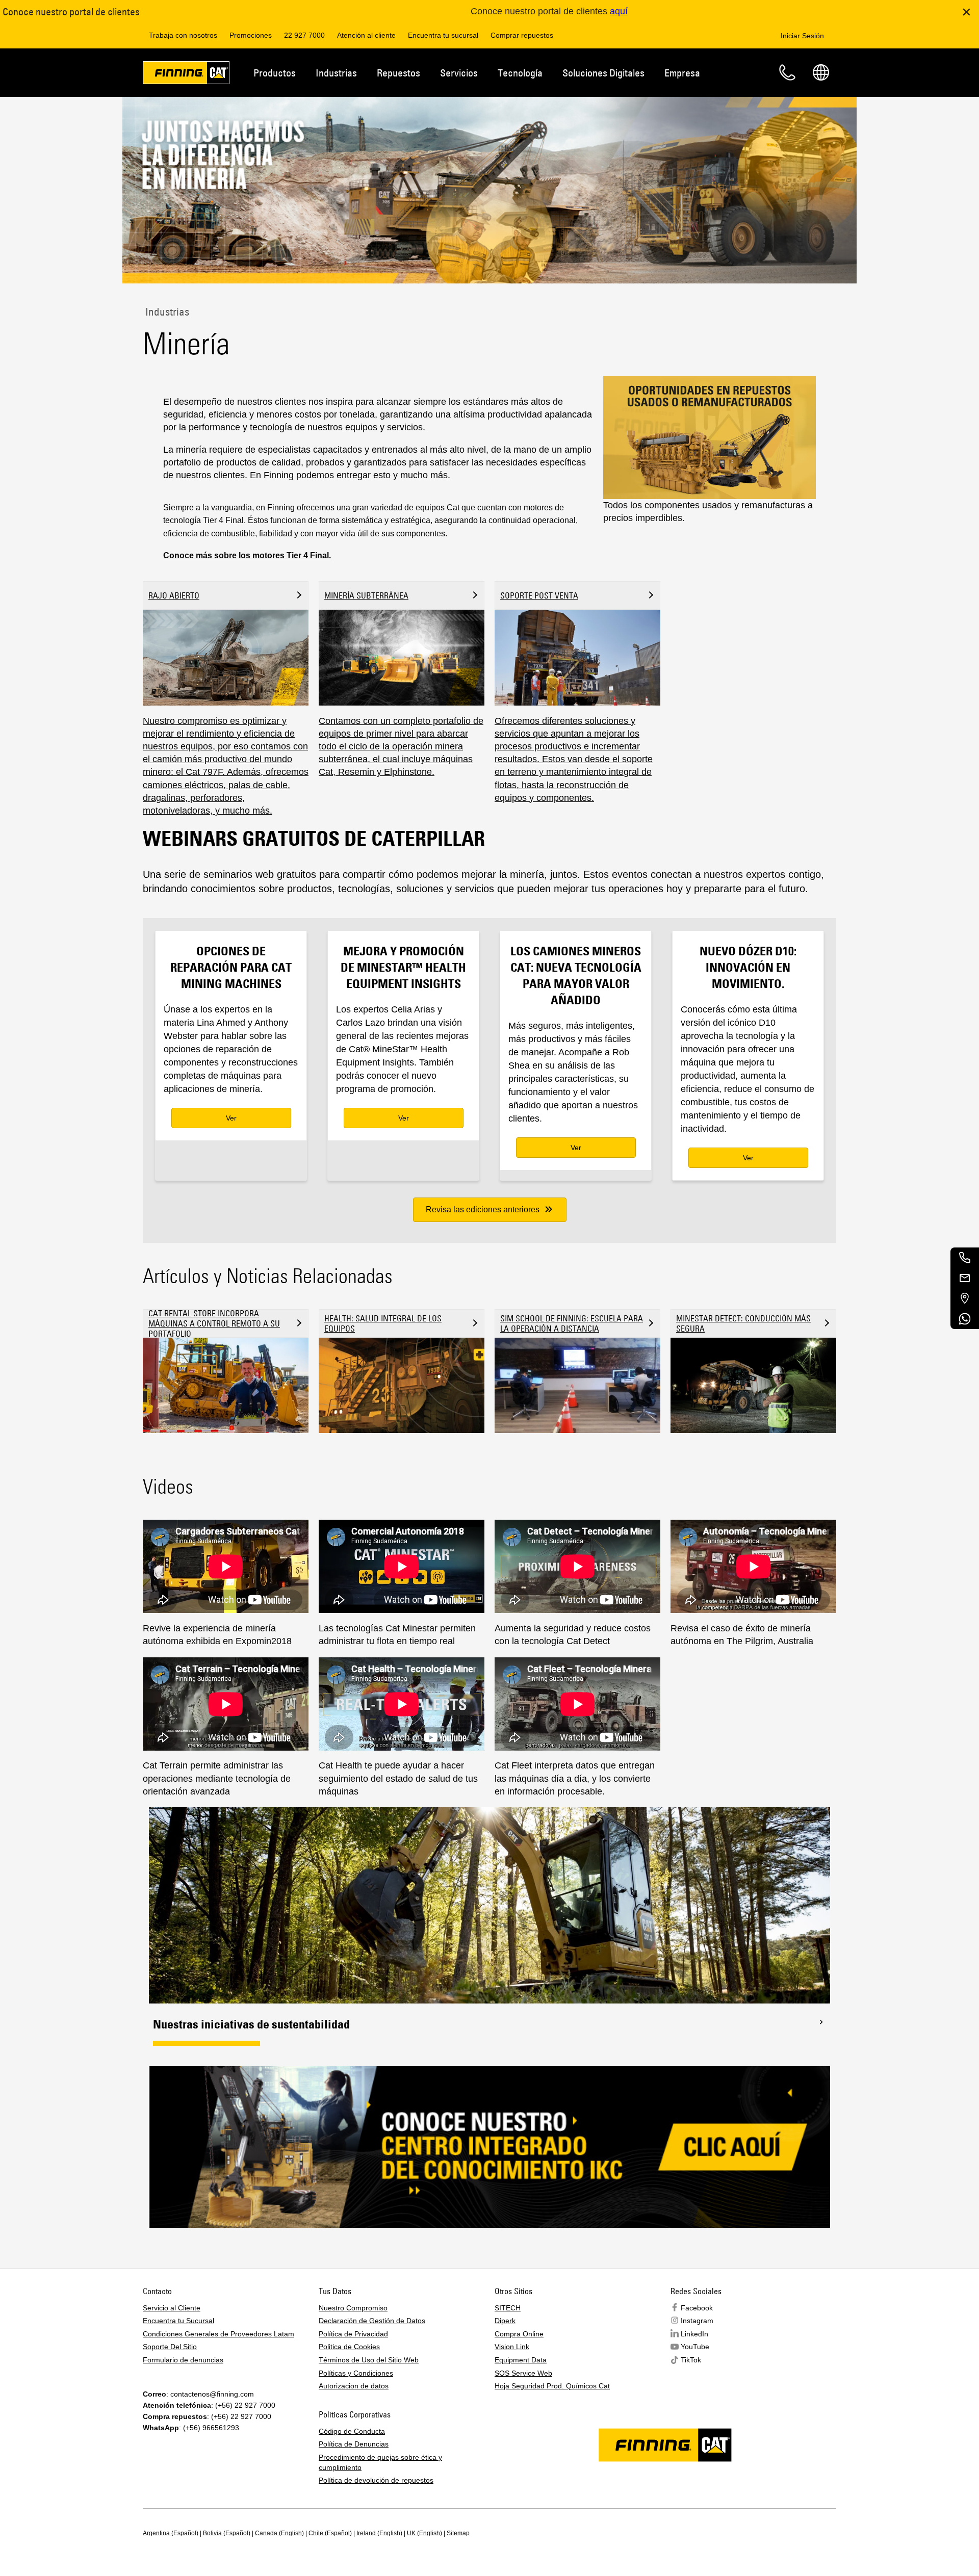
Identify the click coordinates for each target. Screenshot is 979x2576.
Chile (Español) (330, 2533)
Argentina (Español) (171, 2533)
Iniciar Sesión (802, 36)
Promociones (251, 35)
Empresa (682, 73)
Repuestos (398, 73)
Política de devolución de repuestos (376, 2480)
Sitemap (458, 2533)
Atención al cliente (366, 35)
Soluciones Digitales (603, 73)
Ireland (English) (379, 2533)
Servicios (459, 73)
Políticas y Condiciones (356, 2373)
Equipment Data (521, 2360)
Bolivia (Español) (227, 2533)
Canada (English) (279, 2533)
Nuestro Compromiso (353, 2308)
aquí (619, 11)
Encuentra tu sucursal (443, 35)
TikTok (691, 2360)
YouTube (695, 2347)
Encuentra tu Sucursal (178, 2321)
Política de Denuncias (354, 2444)
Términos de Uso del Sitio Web (369, 2360)
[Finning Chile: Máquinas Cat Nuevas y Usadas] (186, 74)
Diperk (505, 2321)
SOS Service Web (523, 2373)
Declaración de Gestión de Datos (372, 2321)
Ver (231, 1118)
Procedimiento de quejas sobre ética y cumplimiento (380, 2462)
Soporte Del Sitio (170, 2347)
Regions (821, 72)
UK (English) (424, 2533)
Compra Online (519, 2334)
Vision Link (512, 2347)
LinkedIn (694, 2334)
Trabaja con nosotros (183, 35)
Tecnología (520, 73)
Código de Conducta (352, 2431)
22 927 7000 (304, 35)
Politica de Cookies (349, 2347)
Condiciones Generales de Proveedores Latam (218, 2334)
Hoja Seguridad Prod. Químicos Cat (552, 2386)
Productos (275, 73)
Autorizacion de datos (354, 2386)
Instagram (697, 2321)
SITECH (508, 2308)
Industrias (336, 73)
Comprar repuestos (522, 35)
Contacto (787, 72)
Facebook (697, 2308)
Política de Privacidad (353, 2334)
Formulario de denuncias (183, 2360)
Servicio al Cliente (172, 2308)
